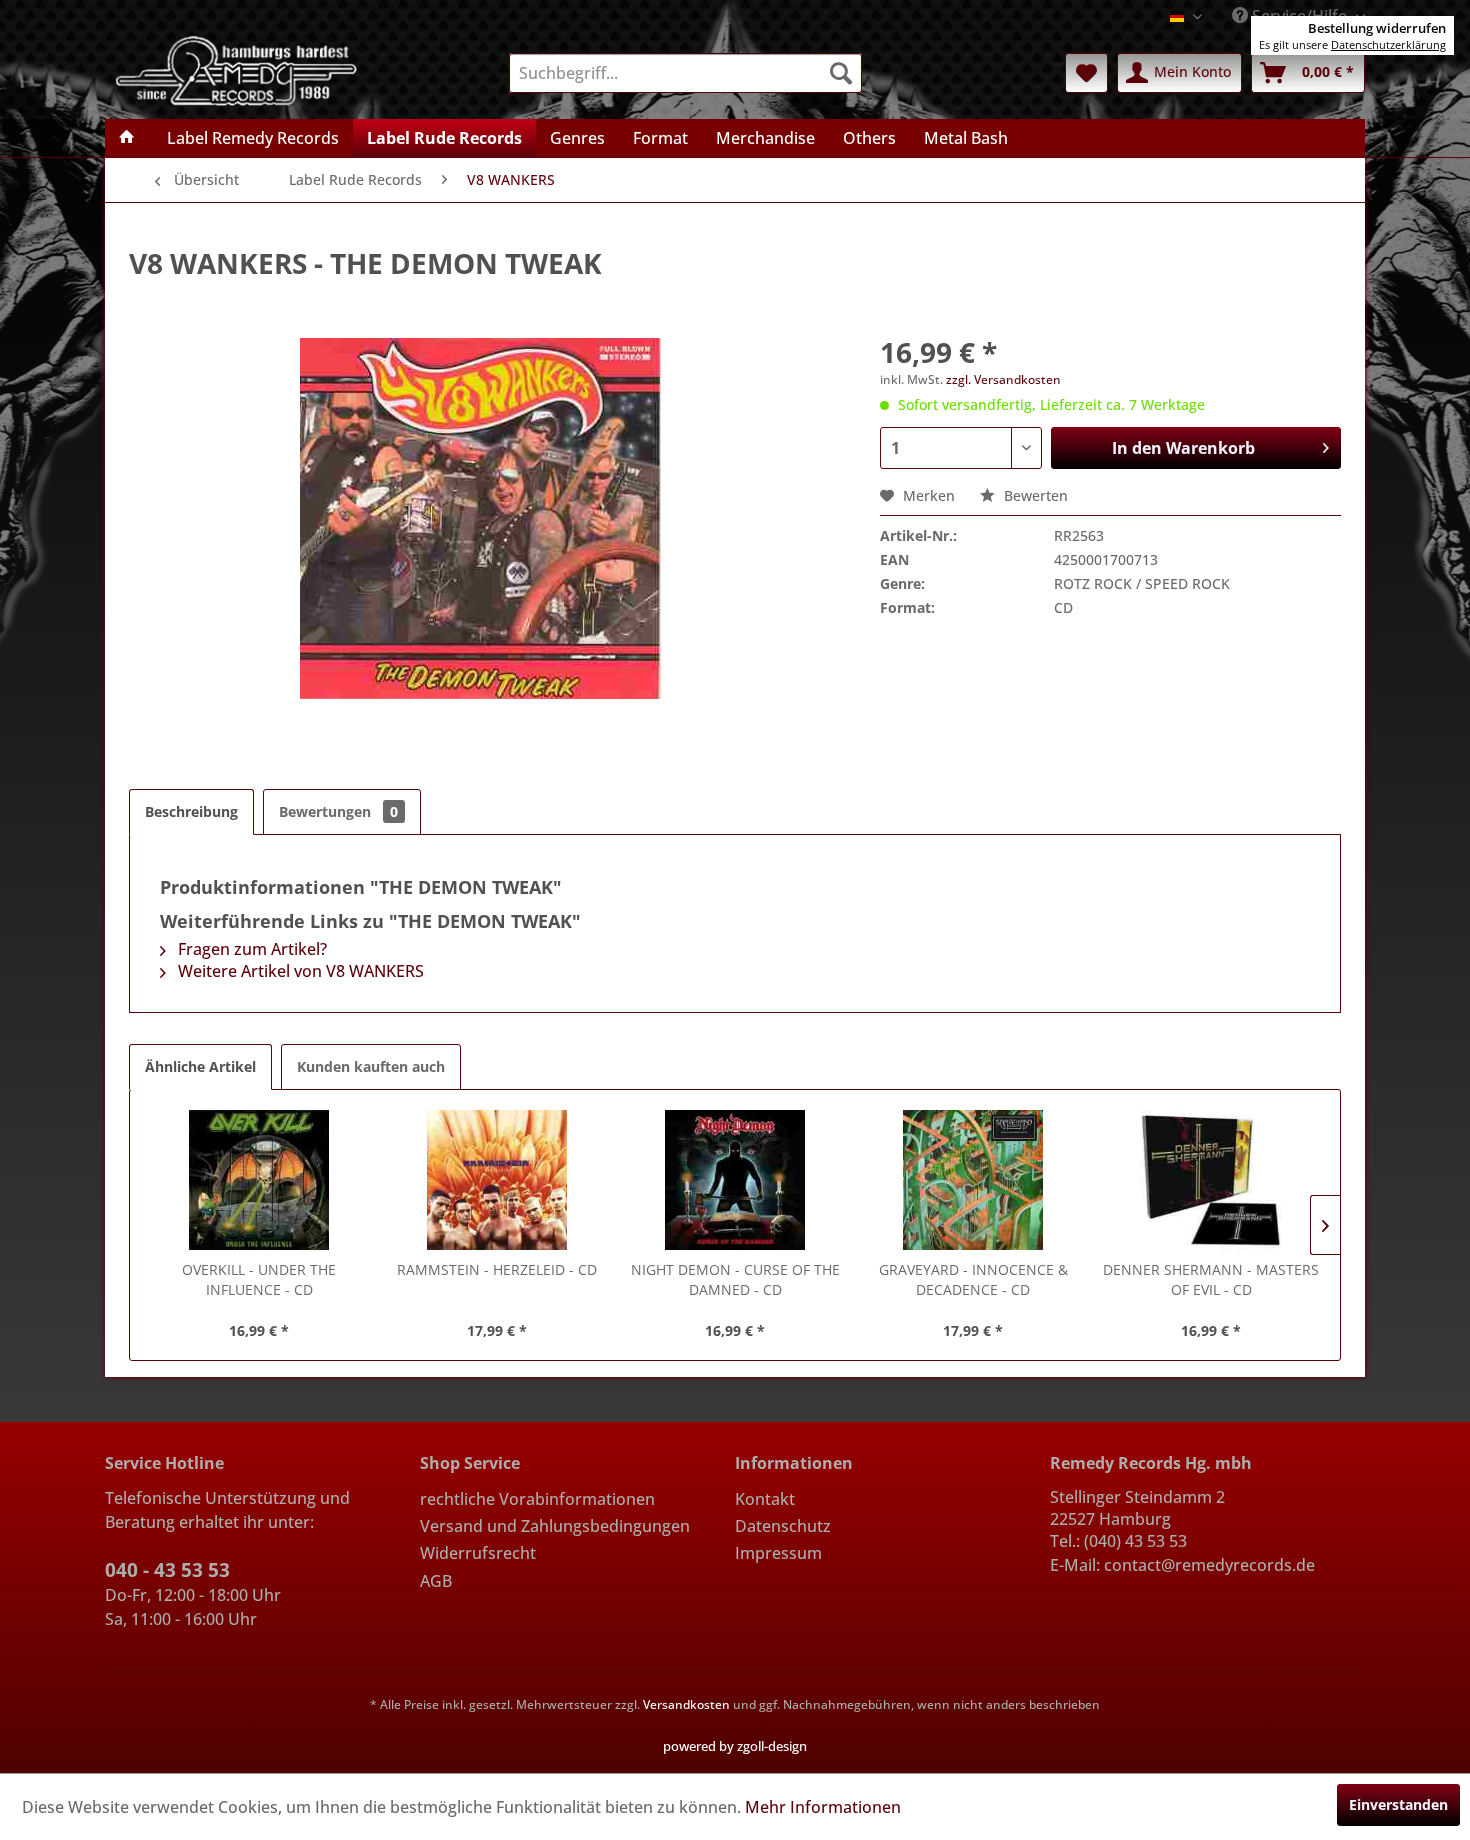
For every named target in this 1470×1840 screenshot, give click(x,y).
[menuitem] (685, 73)
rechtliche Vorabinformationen (537, 1499)
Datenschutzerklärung (1388, 44)
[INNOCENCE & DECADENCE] (973, 1180)
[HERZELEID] (497, 1180)
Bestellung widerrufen (1377, 28)
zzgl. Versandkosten (1003, 379)
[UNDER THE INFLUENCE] (259, 1180)
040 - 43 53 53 (167, 1570)
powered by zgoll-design (735, 1746)
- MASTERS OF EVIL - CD (1211, 1279)
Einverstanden (1398, 1804)
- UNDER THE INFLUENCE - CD (259, 1279)
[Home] (127, 138)
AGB (436, 1581)
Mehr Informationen (823, 1807)
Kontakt (765, 1499)
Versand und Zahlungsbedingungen (555, 1526)
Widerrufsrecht (478, 1553)
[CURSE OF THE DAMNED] (735, 1180)
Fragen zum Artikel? (250, 949)
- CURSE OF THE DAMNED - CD (735, 1279)
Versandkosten (686, 1704)
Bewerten (1034, 495)
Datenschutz (783, 1526)
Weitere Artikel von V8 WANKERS (299, 971)
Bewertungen (338, 811)
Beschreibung (191, 811)
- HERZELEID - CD (497, 1269)
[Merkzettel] (1086, 73)
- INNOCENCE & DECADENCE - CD (973, 1279)
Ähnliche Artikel (200, 1066)
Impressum (778, 1553)
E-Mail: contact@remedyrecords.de (1182, 1565)
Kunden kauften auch (371, 1066)
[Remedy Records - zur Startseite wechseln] (237, 69)
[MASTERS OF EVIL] (1211, 1180)
